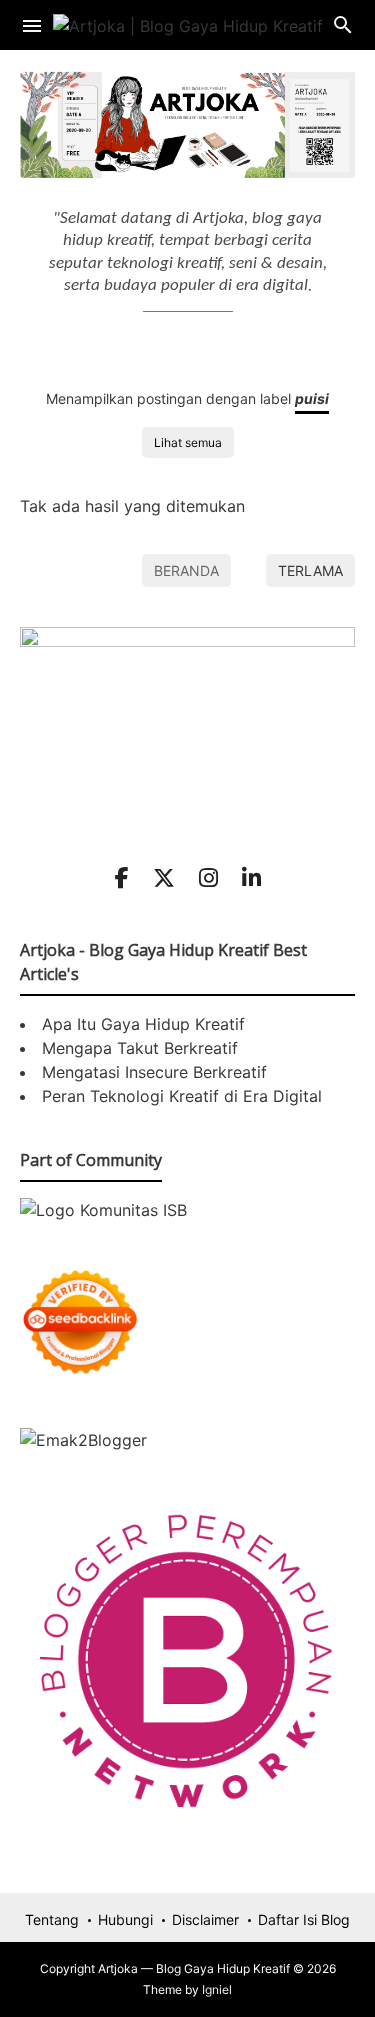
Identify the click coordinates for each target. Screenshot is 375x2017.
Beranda (186, 570)
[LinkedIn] (251, 878)
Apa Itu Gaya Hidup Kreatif (143, 1024)
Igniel (217, 1989)
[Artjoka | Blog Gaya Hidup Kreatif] (188, 24)
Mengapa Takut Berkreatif (140, 1048)
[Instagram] (208, 878)
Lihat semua (188, 442)
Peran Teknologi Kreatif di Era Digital (182, 1096)
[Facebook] (122, 878)
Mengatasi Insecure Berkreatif (154, 1072)
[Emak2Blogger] (83, 1440)
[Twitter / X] (164, 878)
